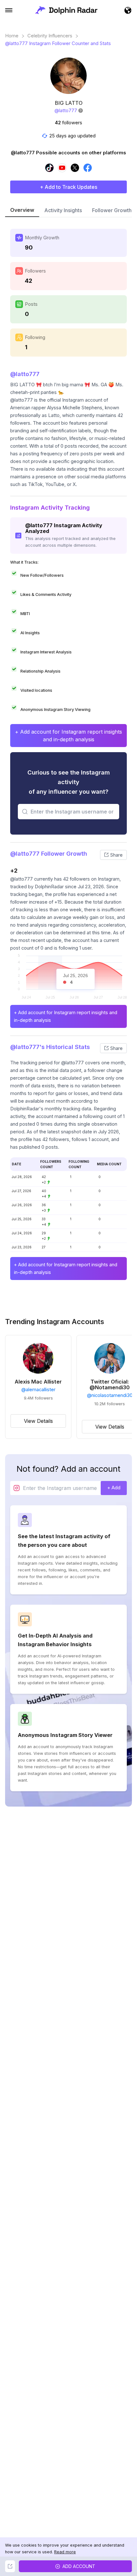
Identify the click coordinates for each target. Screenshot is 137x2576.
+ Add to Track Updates (68, 187)
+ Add (114, 1488)
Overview (22, 210)
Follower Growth (112, 210)
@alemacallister (38, 1390)
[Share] (10, 2566)
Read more (65, 2552)
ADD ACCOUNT (79, 2566)
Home (12, 36)
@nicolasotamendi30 (110, 1395)
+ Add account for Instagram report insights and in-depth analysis (68, 736)
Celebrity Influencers (50, 36)
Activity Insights (63, 210)
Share (116, 855)
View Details (38, 1421)
